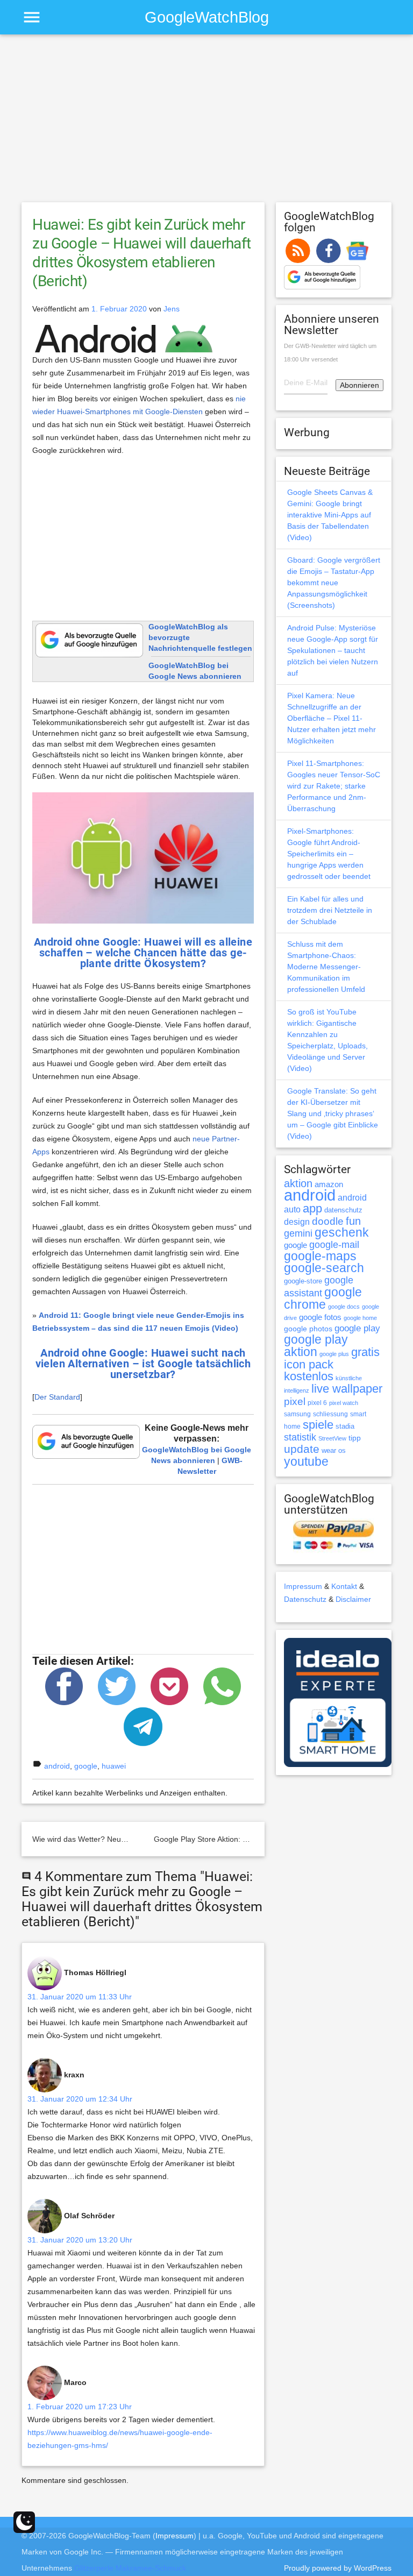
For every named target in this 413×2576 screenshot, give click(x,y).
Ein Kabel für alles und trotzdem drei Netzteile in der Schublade (330, 910)
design (297, 1222)
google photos (308, 1329)
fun (353, 1221)
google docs (344, 1307)
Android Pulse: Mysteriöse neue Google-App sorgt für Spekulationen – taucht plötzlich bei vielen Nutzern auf (333, 650)
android (57, 1766)
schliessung (330, 1414)
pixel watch (344, 1403)
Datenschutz (305, 1599)
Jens (172, 309)
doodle (328, 1221)
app (312, 1208)
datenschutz (343, 1210)
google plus (334, 1354)
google (86, 1766)
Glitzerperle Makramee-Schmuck (130, 2568)
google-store (303, 1281)
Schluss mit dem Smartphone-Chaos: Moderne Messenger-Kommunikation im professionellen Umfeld (326, 967)
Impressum (303, 1586)
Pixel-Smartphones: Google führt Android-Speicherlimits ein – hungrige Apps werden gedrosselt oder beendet (329, 854)
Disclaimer (353, 1599)
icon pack (309, 1364)
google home (360, 1318)
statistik (300, 1437)
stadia (345, 1426)
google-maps (320, 1256)
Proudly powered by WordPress (338, 2568)
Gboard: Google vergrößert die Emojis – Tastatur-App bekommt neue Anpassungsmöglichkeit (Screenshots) (334, 583)
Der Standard (57, 1397)
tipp (355, 1438)
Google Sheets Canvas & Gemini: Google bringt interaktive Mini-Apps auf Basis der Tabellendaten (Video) (330, 515)
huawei (114, 1766)
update (302, 1449)
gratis (365, 1352)
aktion (298, 1183)
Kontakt (344, 1586)
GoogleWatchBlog (207, 17)
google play (357, 1328)
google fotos (320, 1317)
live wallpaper (347, 1389)
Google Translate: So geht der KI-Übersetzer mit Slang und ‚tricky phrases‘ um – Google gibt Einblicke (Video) (333, 1113)
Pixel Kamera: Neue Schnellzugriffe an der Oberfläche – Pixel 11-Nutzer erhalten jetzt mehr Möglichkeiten (332, 718)
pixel (295, 1401)
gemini (298, 1233)
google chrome (323, 1298)
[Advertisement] (206, 123)
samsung (297, 1414)
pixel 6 (317, 1403)
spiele (318, 1425)
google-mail (334, 1245)
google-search (324, 1268)
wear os (334, 1450)
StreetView (332, 1438)
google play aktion (316, 1346)
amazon (329, 1184)
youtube (306, 1461)
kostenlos (309, 1376)
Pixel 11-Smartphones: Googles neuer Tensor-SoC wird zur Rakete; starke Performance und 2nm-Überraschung (334, 786)
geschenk (342, 1233)
